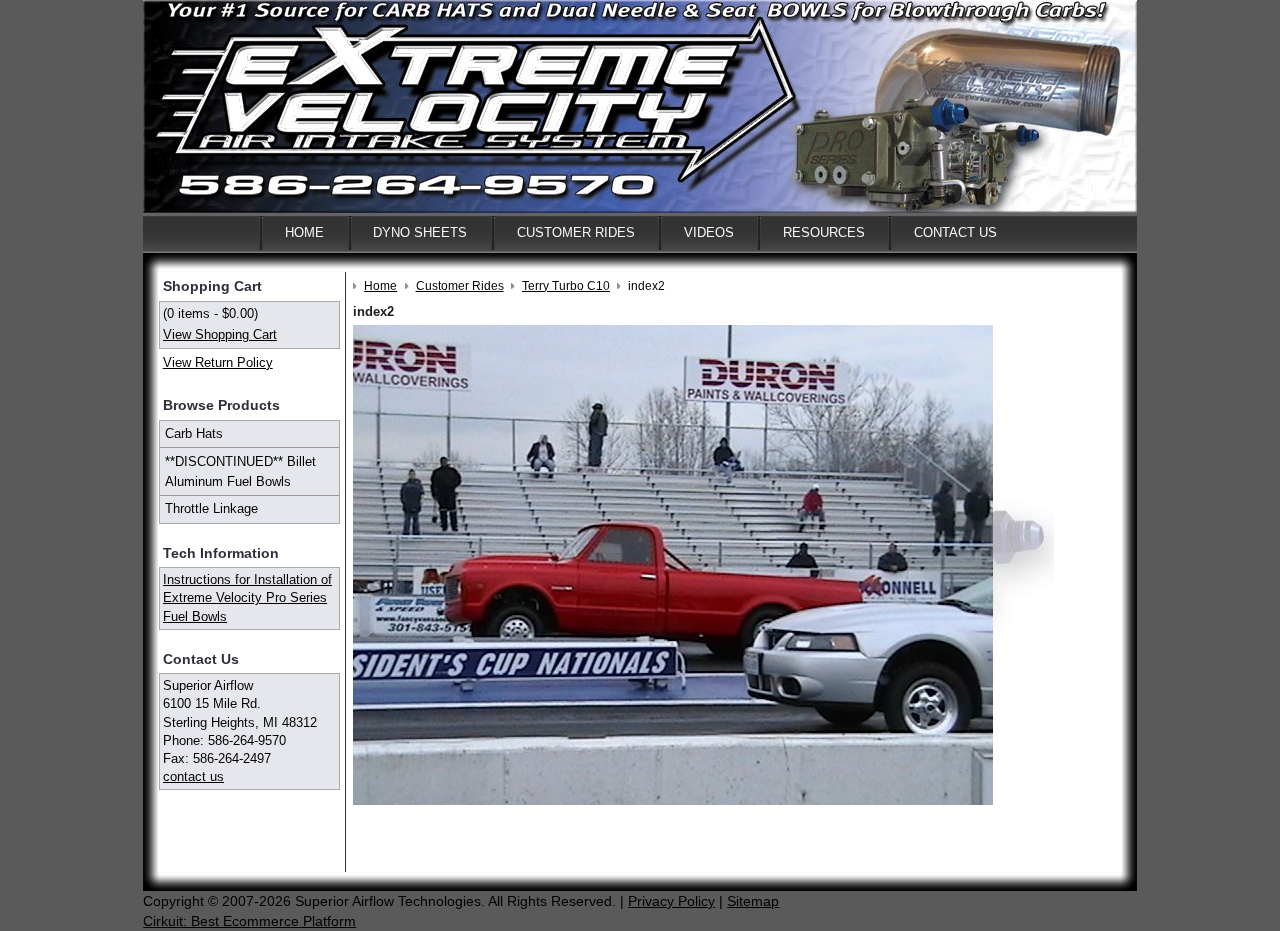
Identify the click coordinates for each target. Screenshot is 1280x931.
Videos (709, 232)
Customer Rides (576, 232)
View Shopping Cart (220, 334)
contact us (193, 776)
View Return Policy (218, 362)
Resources (824, 232)
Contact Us (955, 232)
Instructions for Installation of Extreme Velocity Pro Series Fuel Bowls (247, 597)
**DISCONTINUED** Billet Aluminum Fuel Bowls (240, 471)
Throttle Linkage (211, 508)
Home (304, 232)
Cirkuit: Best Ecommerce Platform (249, 921)
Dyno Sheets (420, 232)
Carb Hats (194, 433)
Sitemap (753, 901)
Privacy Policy (671, 901)
